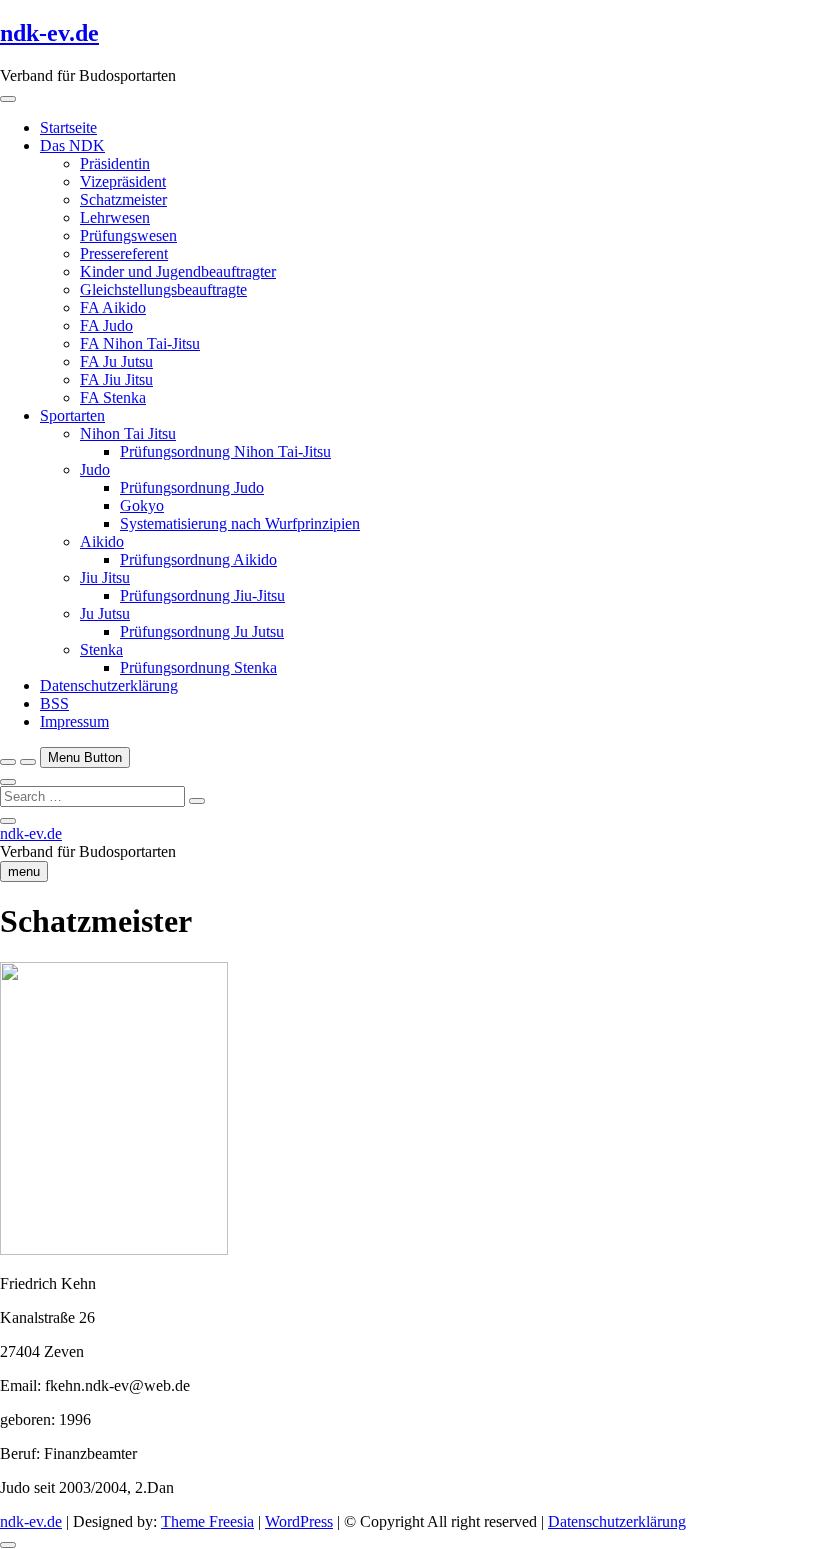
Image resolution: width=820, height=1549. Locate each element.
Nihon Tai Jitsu (128, 433)
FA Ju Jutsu (116, 361)
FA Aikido (113, 307)
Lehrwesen (115, 217)
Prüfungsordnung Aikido (198, 559)
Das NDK (72, 145)
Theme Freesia (207, 1521)
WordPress (299, 1521)
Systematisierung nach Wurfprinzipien (240, 523)
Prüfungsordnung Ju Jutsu (202, 631)
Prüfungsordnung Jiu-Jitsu (202, 595)
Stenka (101, 649)
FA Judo (106, 325)
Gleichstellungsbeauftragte (163, 289)
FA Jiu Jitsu (116, 379)
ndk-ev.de (49, 33)
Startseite (68, 127)
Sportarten (72, 415)
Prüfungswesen (128, 235)
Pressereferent (124, 253)
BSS (54, 703)
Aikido (102, 541)
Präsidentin (115, 163)
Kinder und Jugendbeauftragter (178, 271)
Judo (95, 469)
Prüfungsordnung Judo (192, 487)
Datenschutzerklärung (109, 685)
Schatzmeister (123, 199)
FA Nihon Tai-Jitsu (140, 343)
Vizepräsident (123, 181)
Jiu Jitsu (105, 577)
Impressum (74, 721)
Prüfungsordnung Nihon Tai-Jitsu (225, 451)
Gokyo (142, 505)
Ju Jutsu (105, 613)
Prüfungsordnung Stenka (198, 667)
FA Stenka (113, 397)
